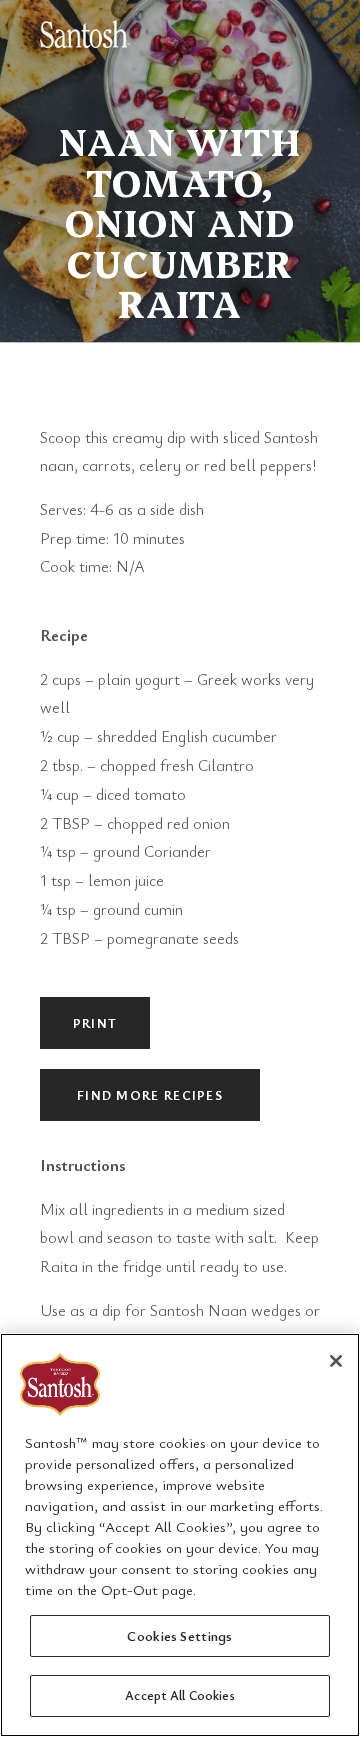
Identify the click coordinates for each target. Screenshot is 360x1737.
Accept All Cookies (179, 1695)
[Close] (336, 1361)
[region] (180, 1535)
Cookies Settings (179, 1635)
